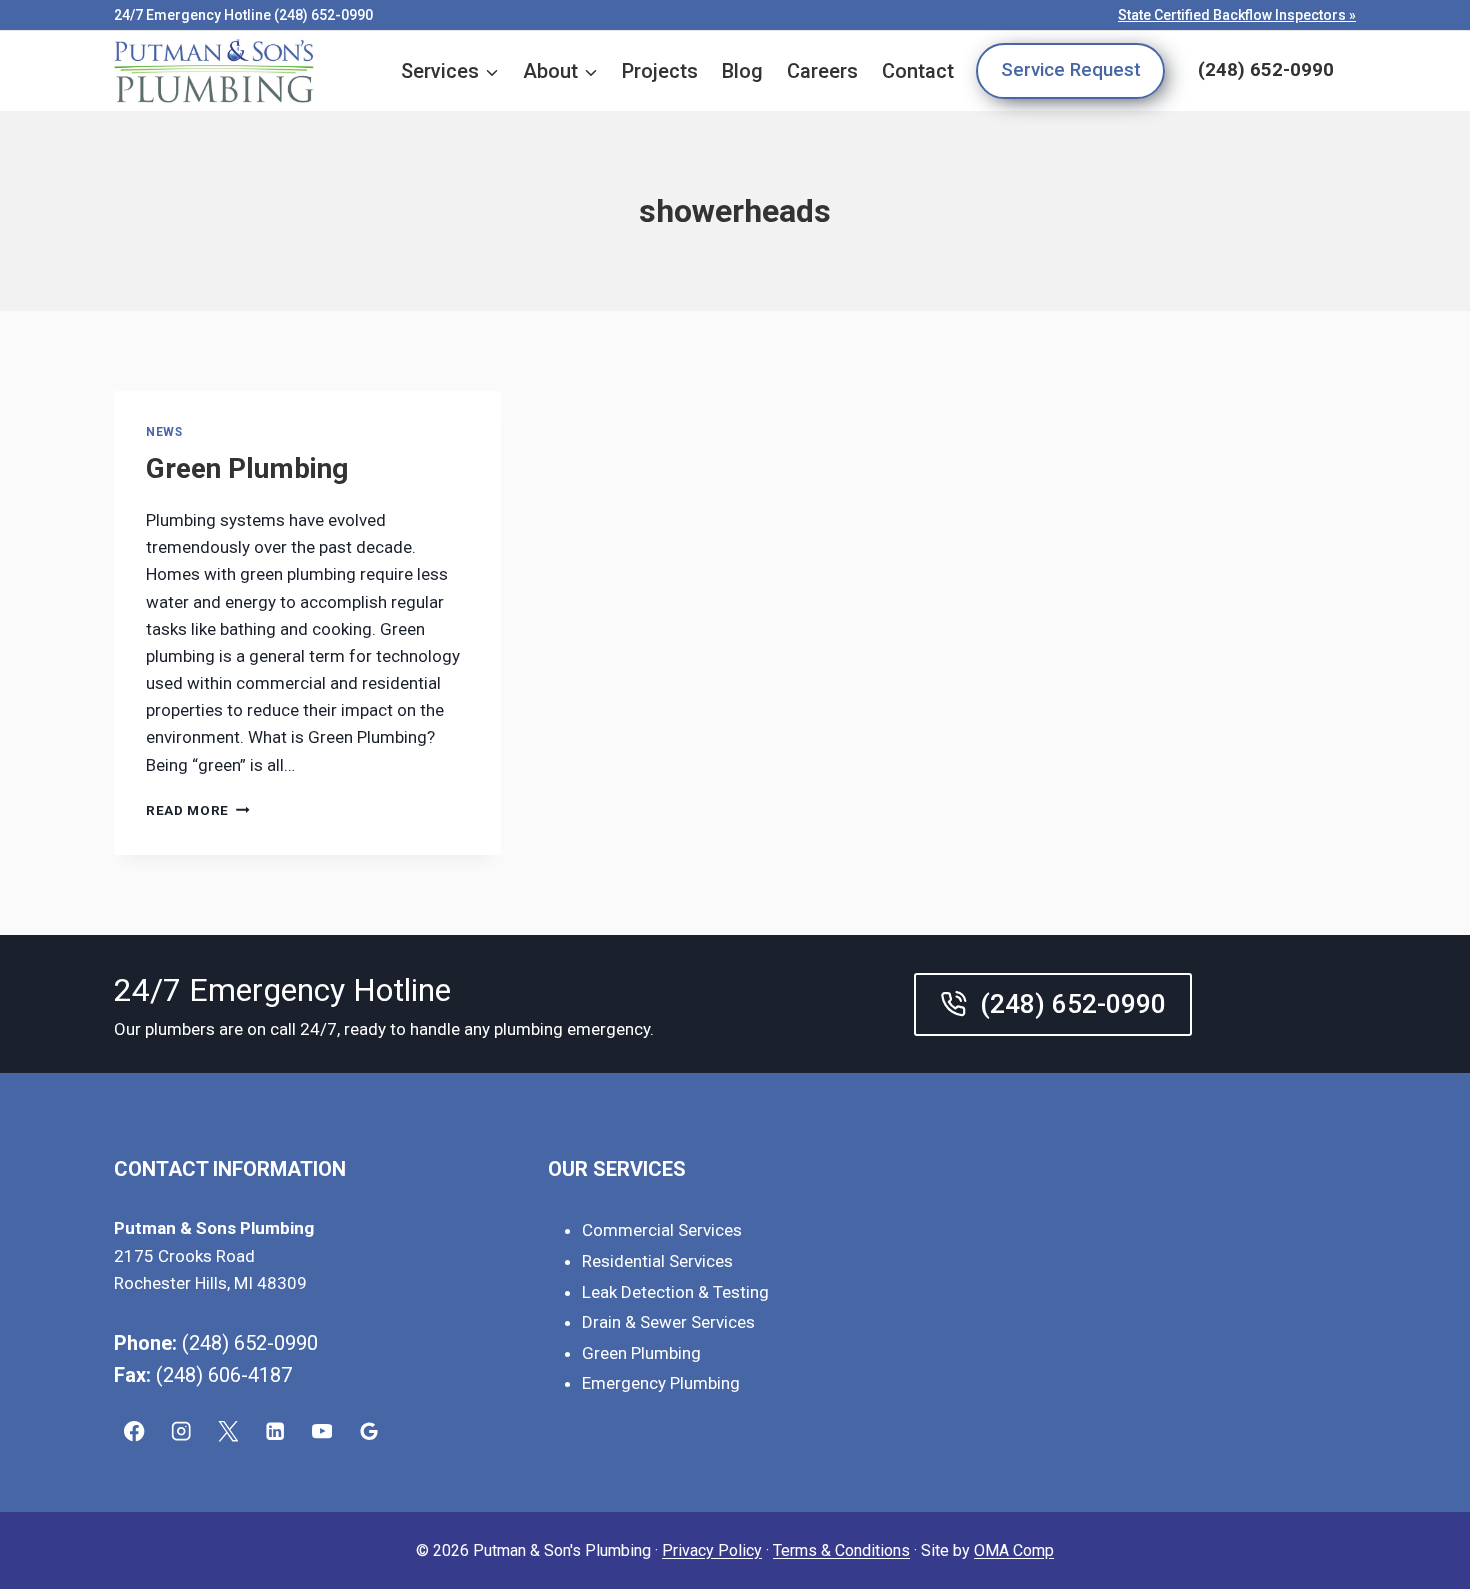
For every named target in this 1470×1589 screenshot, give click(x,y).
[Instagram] (181, 1431)
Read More (198, 810)
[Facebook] (134, 1431)
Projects (660, 71)
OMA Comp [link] (1014, 1550)
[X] (228, 1431)
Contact (918, 71)
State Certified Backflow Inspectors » (1237, 15)
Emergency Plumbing (661, 1383)
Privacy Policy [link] (712, 1550)
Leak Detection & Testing (675, 1292)
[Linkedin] (275, 1431)
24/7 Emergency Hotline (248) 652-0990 (243, 15)
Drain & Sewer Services (668, 1322)
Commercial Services (662, 1230)
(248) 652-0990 (1266, 70)
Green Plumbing (247, 468)
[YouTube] (322, 1431)
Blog (742, 71)
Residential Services (657, 1261)
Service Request (1071, 70)
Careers (822, 71)
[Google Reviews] (369, 1431)
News (164, 432)
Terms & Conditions (841, 1550)
